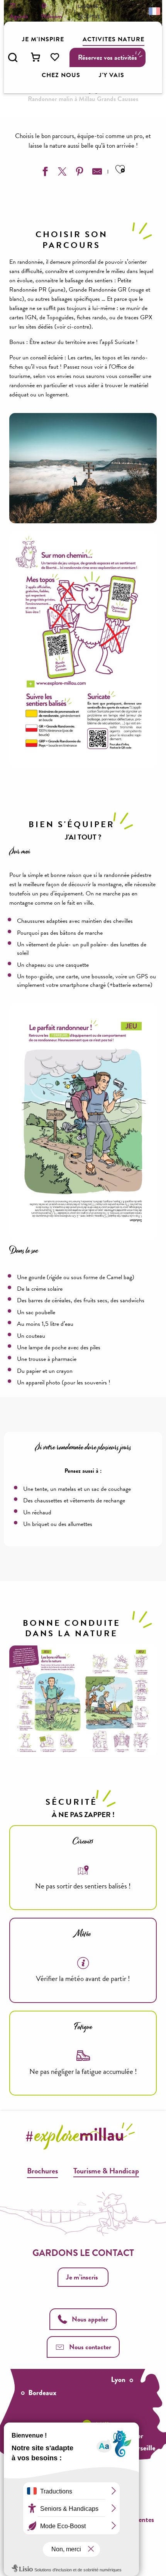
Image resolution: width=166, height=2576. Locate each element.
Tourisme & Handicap (106, 2171)
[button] (13, 57)
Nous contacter (90, 2347)
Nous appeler (90, 2319)
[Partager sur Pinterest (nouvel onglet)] (79, 173)
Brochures (42, 2171)
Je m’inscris (82, 2277)
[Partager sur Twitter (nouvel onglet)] (61, 173)
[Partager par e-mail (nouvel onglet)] (96, 173)
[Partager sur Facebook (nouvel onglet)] (44, 173)
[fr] (154, 11)
